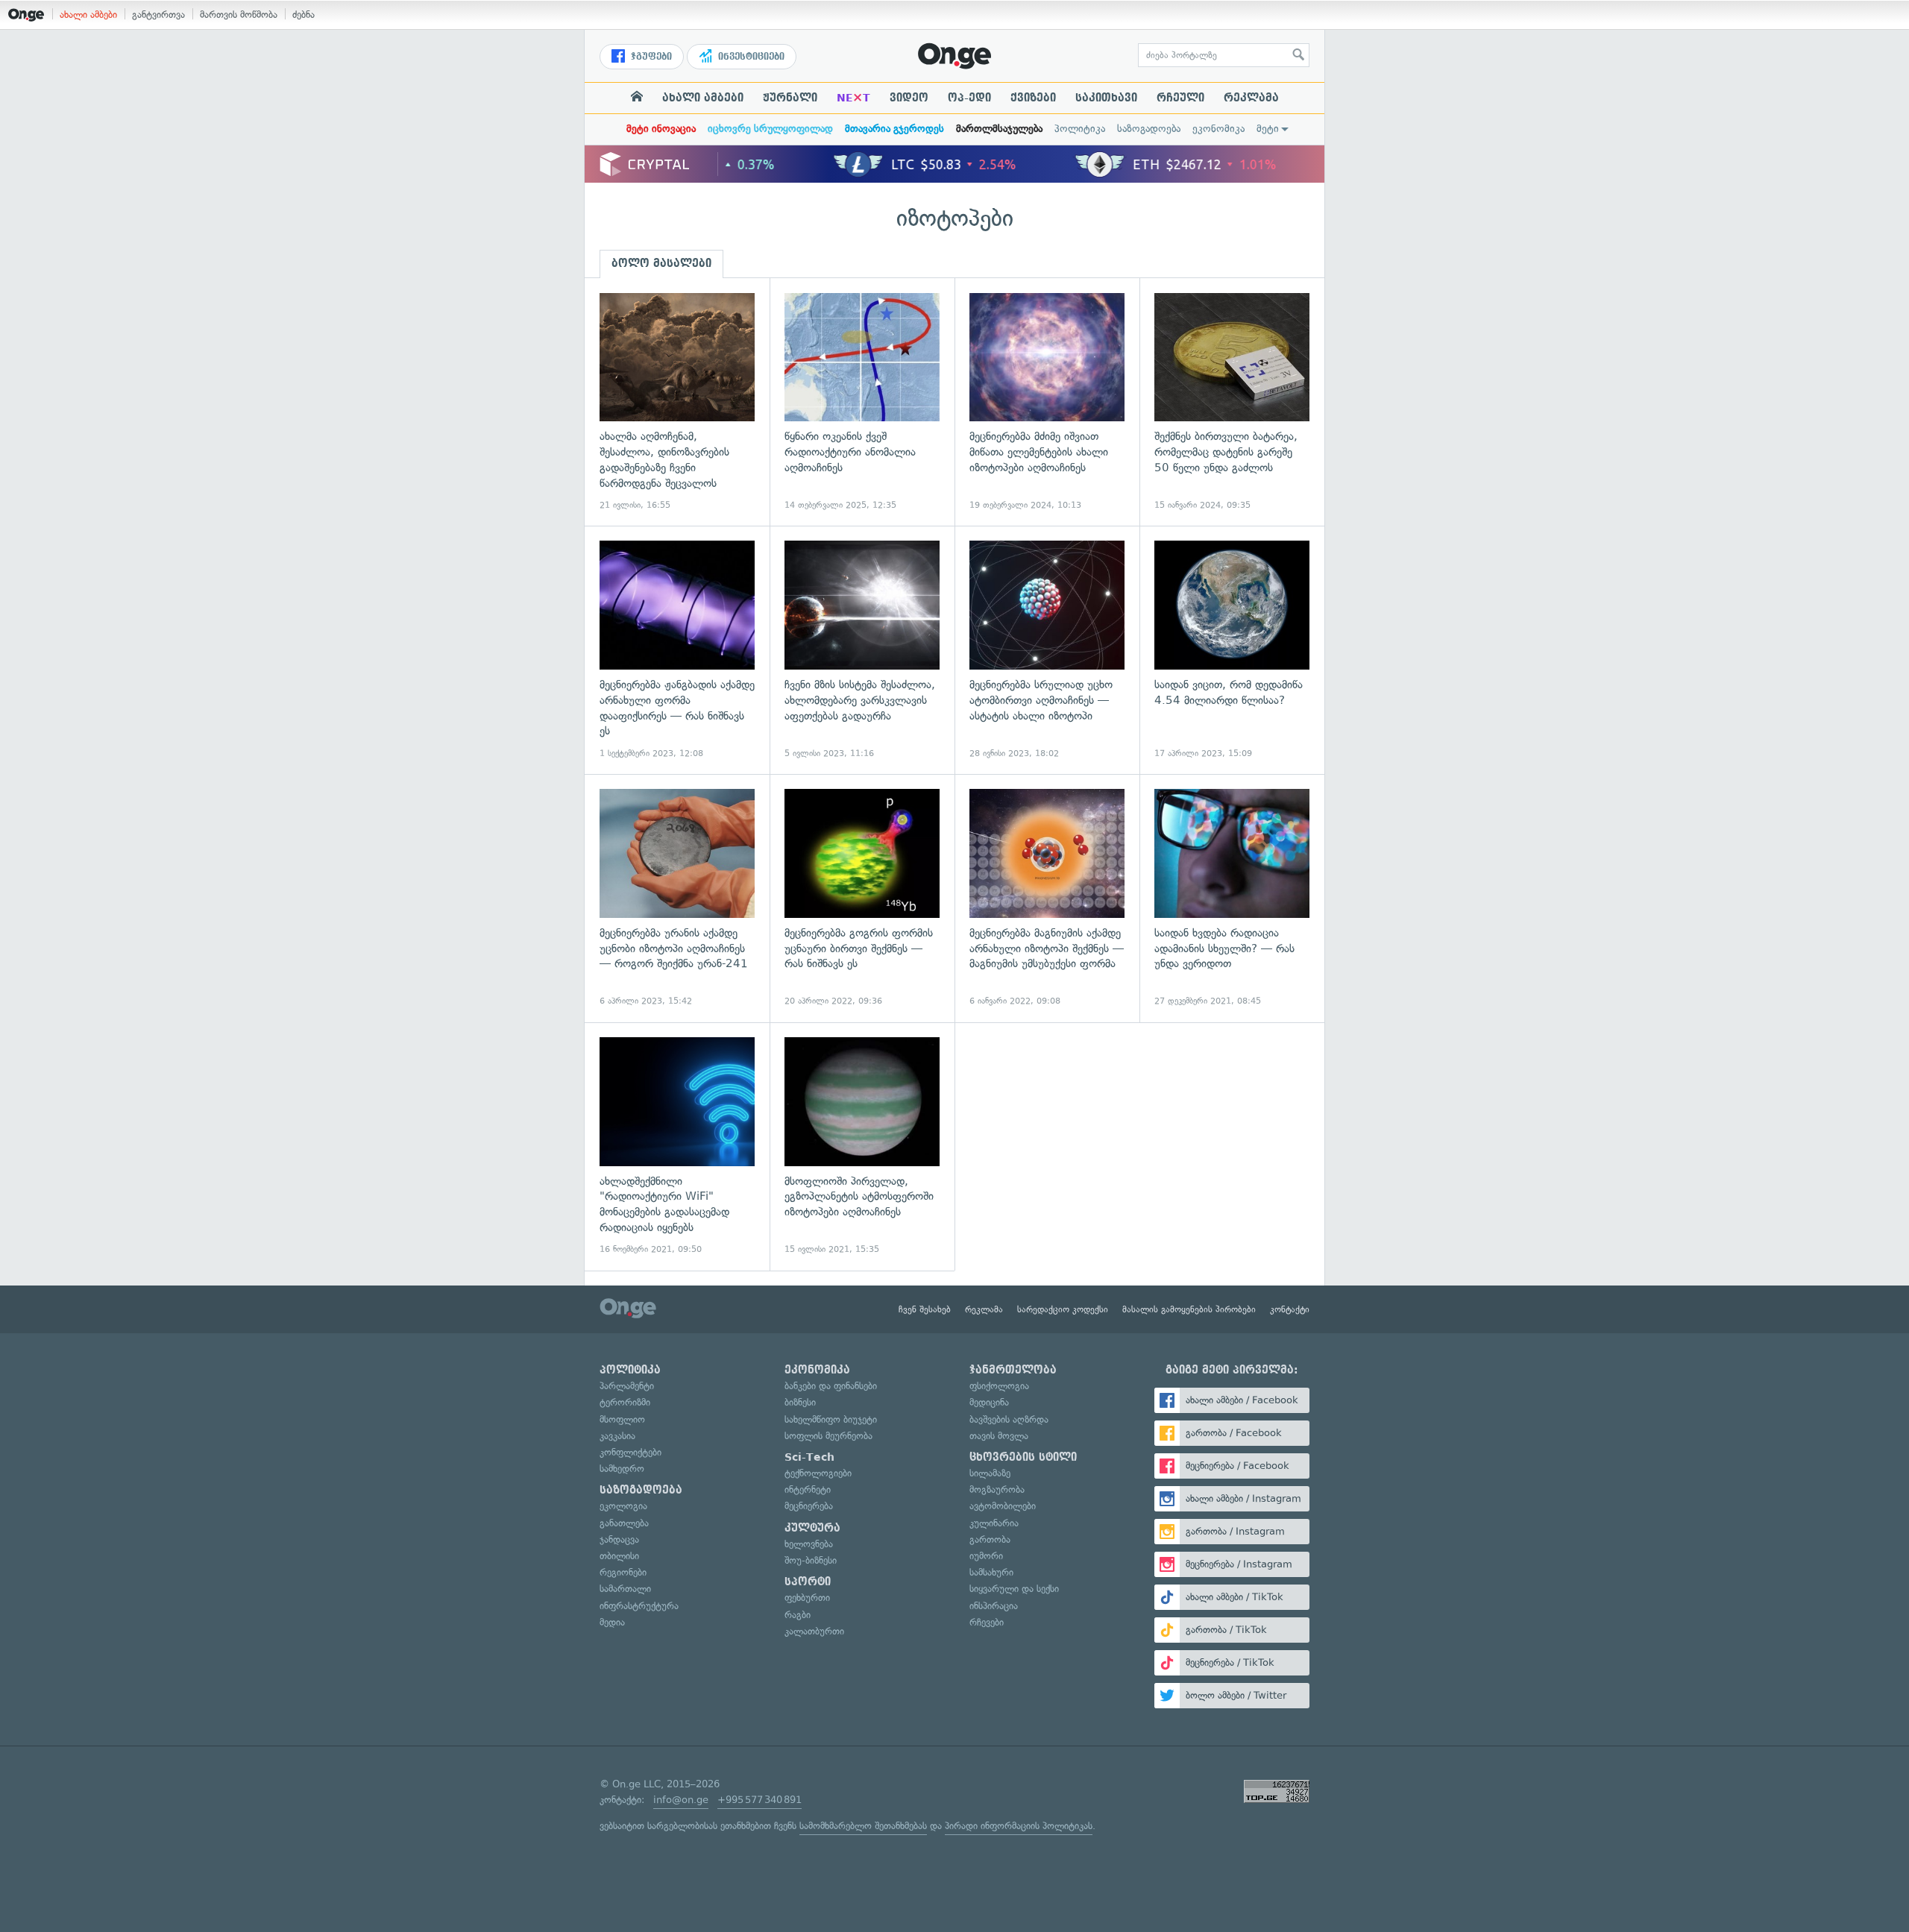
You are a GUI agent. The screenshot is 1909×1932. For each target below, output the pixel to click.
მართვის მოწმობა (239, 15)
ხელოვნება (809, 1544)
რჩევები (987, 1622)
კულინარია (994, 1523)
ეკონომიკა (1218, 129)
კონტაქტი (1290, 1309)
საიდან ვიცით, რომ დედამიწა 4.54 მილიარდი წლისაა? (1232, 650)
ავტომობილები (1003, 1506)
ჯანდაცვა (619, 1539)
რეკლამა (1251, 98)
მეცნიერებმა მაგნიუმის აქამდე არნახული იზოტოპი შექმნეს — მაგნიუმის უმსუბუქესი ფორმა (1047, 898)
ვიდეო (909, 98)
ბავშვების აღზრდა (1009, 1419)
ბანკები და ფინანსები (831, 1386)
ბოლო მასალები (661, 263)
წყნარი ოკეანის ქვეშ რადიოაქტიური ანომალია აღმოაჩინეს (862, 402)
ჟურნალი (790, 98)
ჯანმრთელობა (1013, 1370)
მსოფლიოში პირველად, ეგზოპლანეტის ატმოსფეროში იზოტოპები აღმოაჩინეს (862, 1146)
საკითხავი (1106, 98)
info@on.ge (681, 1800)
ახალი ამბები (88, 15)
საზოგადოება (1149, 129)
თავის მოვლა (999, 1436)
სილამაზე (990, 1473)
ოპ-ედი (969, 98)
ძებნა (304, 15)
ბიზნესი (800, 1402)
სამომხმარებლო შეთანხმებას (863, 1826)
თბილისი (619, 1556)
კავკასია (617, 1436)
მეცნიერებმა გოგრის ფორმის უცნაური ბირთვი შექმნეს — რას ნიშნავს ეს (862, 898)
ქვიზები (1033, 98)
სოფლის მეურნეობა (828, 1436)
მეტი (1268, 129)
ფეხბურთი (807, 1598)
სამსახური (991, 1572)
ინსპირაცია (994, 1606)
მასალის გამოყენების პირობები (1189, 1309)
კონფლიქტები (630, 1452)
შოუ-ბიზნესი (811, 1560)
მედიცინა (989, 1402)
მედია (612, 1622)
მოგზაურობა (997, 1489)
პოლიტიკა (1080, 129)
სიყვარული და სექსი (1014, 1589)
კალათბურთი (814, 1631)
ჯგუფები (650, 57)
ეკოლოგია (623, 1506)
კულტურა (812, 1528)
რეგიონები (623, 1572)
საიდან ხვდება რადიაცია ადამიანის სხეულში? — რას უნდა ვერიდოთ (1232, 898)
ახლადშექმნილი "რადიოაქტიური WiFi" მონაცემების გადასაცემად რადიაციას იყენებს (677, 1146)
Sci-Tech (809, 1457)
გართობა (990, 1539)
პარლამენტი (627, 1386)
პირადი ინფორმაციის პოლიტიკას (1019, 1826)
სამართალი (625, 1589)
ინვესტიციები (750, 57)
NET (853, 98)
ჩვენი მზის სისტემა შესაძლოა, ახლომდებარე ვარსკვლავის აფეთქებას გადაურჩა (862, 650)
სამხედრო (622, 1469)
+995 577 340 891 (759, 1800)
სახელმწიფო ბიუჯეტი (831, 1419)
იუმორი (986, 1556)
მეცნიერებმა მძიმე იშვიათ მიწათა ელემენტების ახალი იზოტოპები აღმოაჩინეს (1047, 402)
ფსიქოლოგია (999, 1386)
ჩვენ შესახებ (925, 1309)
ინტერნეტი (808, 1489)
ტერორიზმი (625, 1402)
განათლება (624, 1523)
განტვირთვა (158, 15)
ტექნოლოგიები (818, 1473)
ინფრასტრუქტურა (639, 1606)
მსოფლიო (622, 1419)
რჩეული (1180, 98)
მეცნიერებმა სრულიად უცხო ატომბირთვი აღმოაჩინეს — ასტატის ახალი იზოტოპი (1047, 650)
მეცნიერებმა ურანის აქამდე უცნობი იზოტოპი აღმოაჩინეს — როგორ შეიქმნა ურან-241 (677, 898)
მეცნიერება (809, 1506)
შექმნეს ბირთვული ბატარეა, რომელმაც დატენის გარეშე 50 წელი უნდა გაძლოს (1232, 402)
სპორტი (808, 1582)
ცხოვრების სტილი (1023, 1457)
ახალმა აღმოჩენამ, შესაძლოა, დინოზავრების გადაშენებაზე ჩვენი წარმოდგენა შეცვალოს (677, 402)
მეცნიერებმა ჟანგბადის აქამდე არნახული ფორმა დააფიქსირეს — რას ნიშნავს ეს (677, 650)
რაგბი (798, 1615)
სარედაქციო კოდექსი (1063, 1309)
